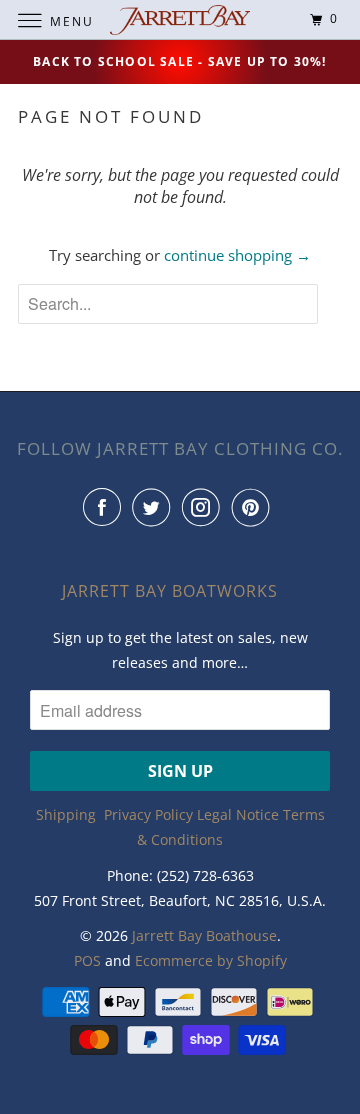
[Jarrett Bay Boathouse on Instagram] (205, 507)
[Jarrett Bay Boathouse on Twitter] (155, 507)
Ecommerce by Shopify (211, 960)
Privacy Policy (148, 814)
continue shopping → (237, 255)
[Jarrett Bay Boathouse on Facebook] (106, 507)
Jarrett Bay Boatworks (170, 591)
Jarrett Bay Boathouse (204, 935)
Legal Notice (238, 814)
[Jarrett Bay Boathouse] (180, 19)
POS (87, 960)
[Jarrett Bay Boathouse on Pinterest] (255, 507)
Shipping (66, 814)
